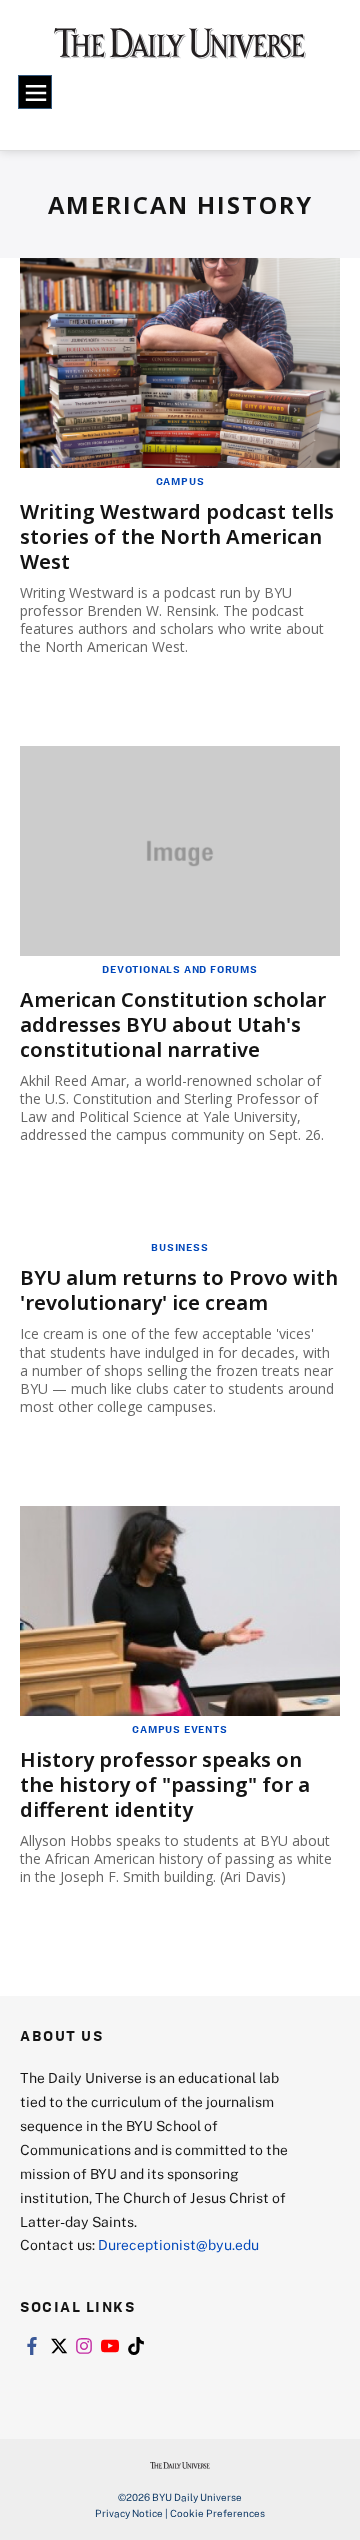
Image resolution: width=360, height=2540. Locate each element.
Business (179, 1247)
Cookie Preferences (217, 2513)
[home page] (180, 50)
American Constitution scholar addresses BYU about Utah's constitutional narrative (173, 1024)
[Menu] (35, 92)
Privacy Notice (129, 2513)
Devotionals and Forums (180, 969)
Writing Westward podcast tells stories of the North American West (177, 536)
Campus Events (179, 1729)
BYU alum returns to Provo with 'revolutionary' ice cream (179, 1290)
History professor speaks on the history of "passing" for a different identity (165, 1784)
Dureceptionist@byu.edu (178, 2244)
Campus (180, 481)
